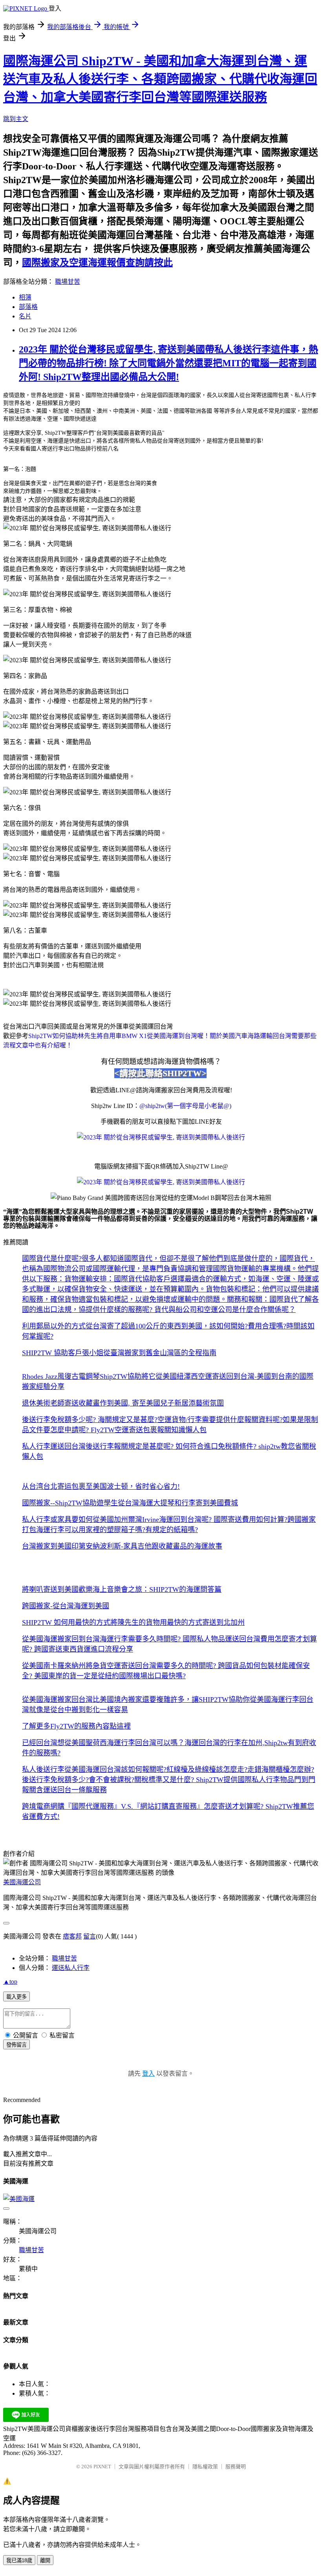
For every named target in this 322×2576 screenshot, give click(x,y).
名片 (25, 316)
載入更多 (16, 1997)
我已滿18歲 (19, 2560)
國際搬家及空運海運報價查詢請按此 (97, 263)
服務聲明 (236, 2467)
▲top (10, 1982)
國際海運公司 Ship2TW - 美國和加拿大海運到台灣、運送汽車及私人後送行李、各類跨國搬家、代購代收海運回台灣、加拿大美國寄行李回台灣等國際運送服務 (160, 79)
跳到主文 (16, 119)
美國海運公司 (22, 1882)
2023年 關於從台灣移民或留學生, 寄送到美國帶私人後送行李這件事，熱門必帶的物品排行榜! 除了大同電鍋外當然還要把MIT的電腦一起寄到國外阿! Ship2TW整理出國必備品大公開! (168, 363)
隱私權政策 (205, 2467)
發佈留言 (16, 2045)
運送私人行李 (71, 1968)
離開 (45, 2560)
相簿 (25, 297)
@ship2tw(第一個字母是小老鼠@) (185, 1106)
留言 (90, 1936)
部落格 (28, 307)
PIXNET (102, 2467)
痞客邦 (72, 1936)
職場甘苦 (68, 282)
